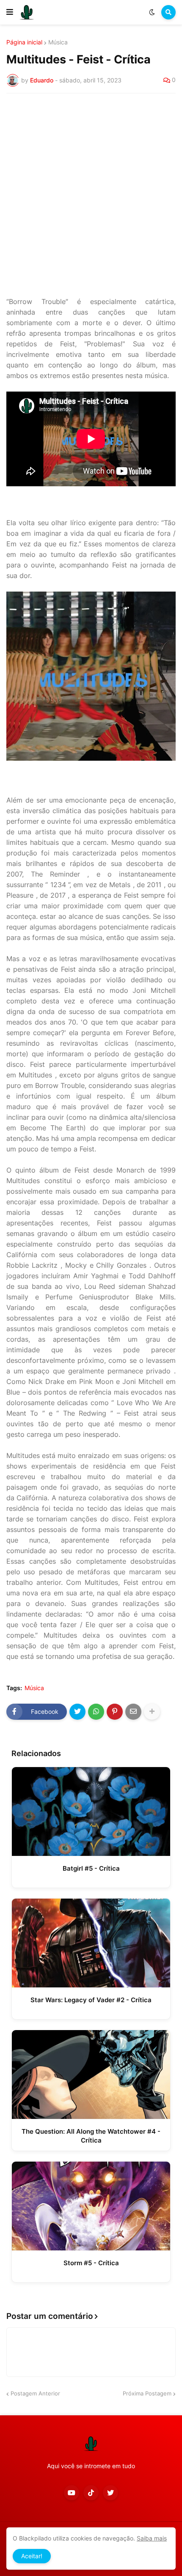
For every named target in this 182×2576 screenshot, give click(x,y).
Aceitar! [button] (32, 2556)
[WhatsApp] (96, 1712)
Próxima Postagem (147, 2393)
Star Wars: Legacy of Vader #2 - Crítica (91, 2000)
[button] (10, 12)
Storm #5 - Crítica (91, 2263)
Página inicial (24, 42)
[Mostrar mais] (152, 1712)
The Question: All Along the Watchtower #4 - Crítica (91, 2136)
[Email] (133, 1712)
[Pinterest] (115, 1712)
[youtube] (72, 2493)
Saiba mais (152, 2538)
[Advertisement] (91, 195)
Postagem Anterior (35, 2393)
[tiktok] (91, 2493)
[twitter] (110, 2493)
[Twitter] (77, 1712)
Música (58, 42)
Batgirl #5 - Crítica (91, 1868)
